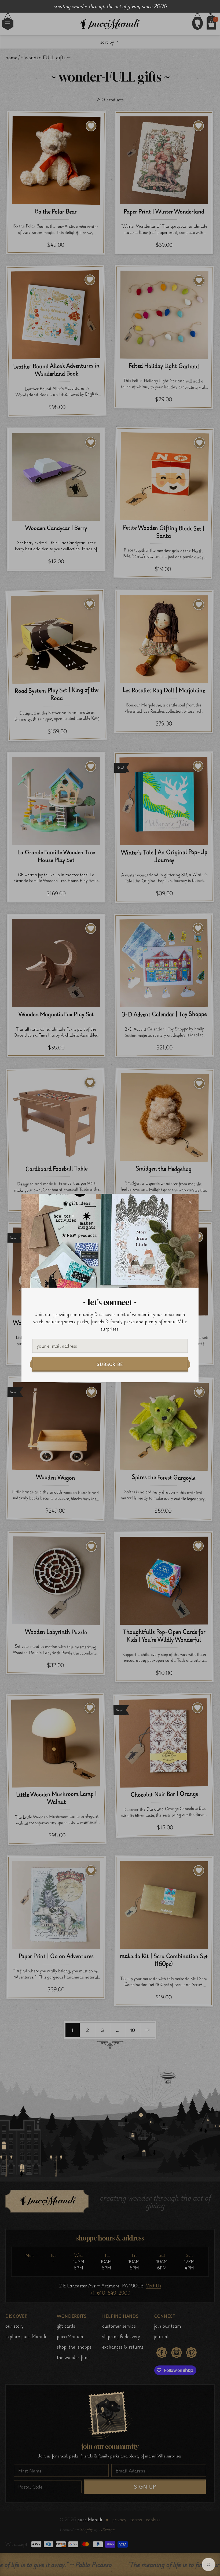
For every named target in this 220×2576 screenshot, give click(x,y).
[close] (190, 1202)
